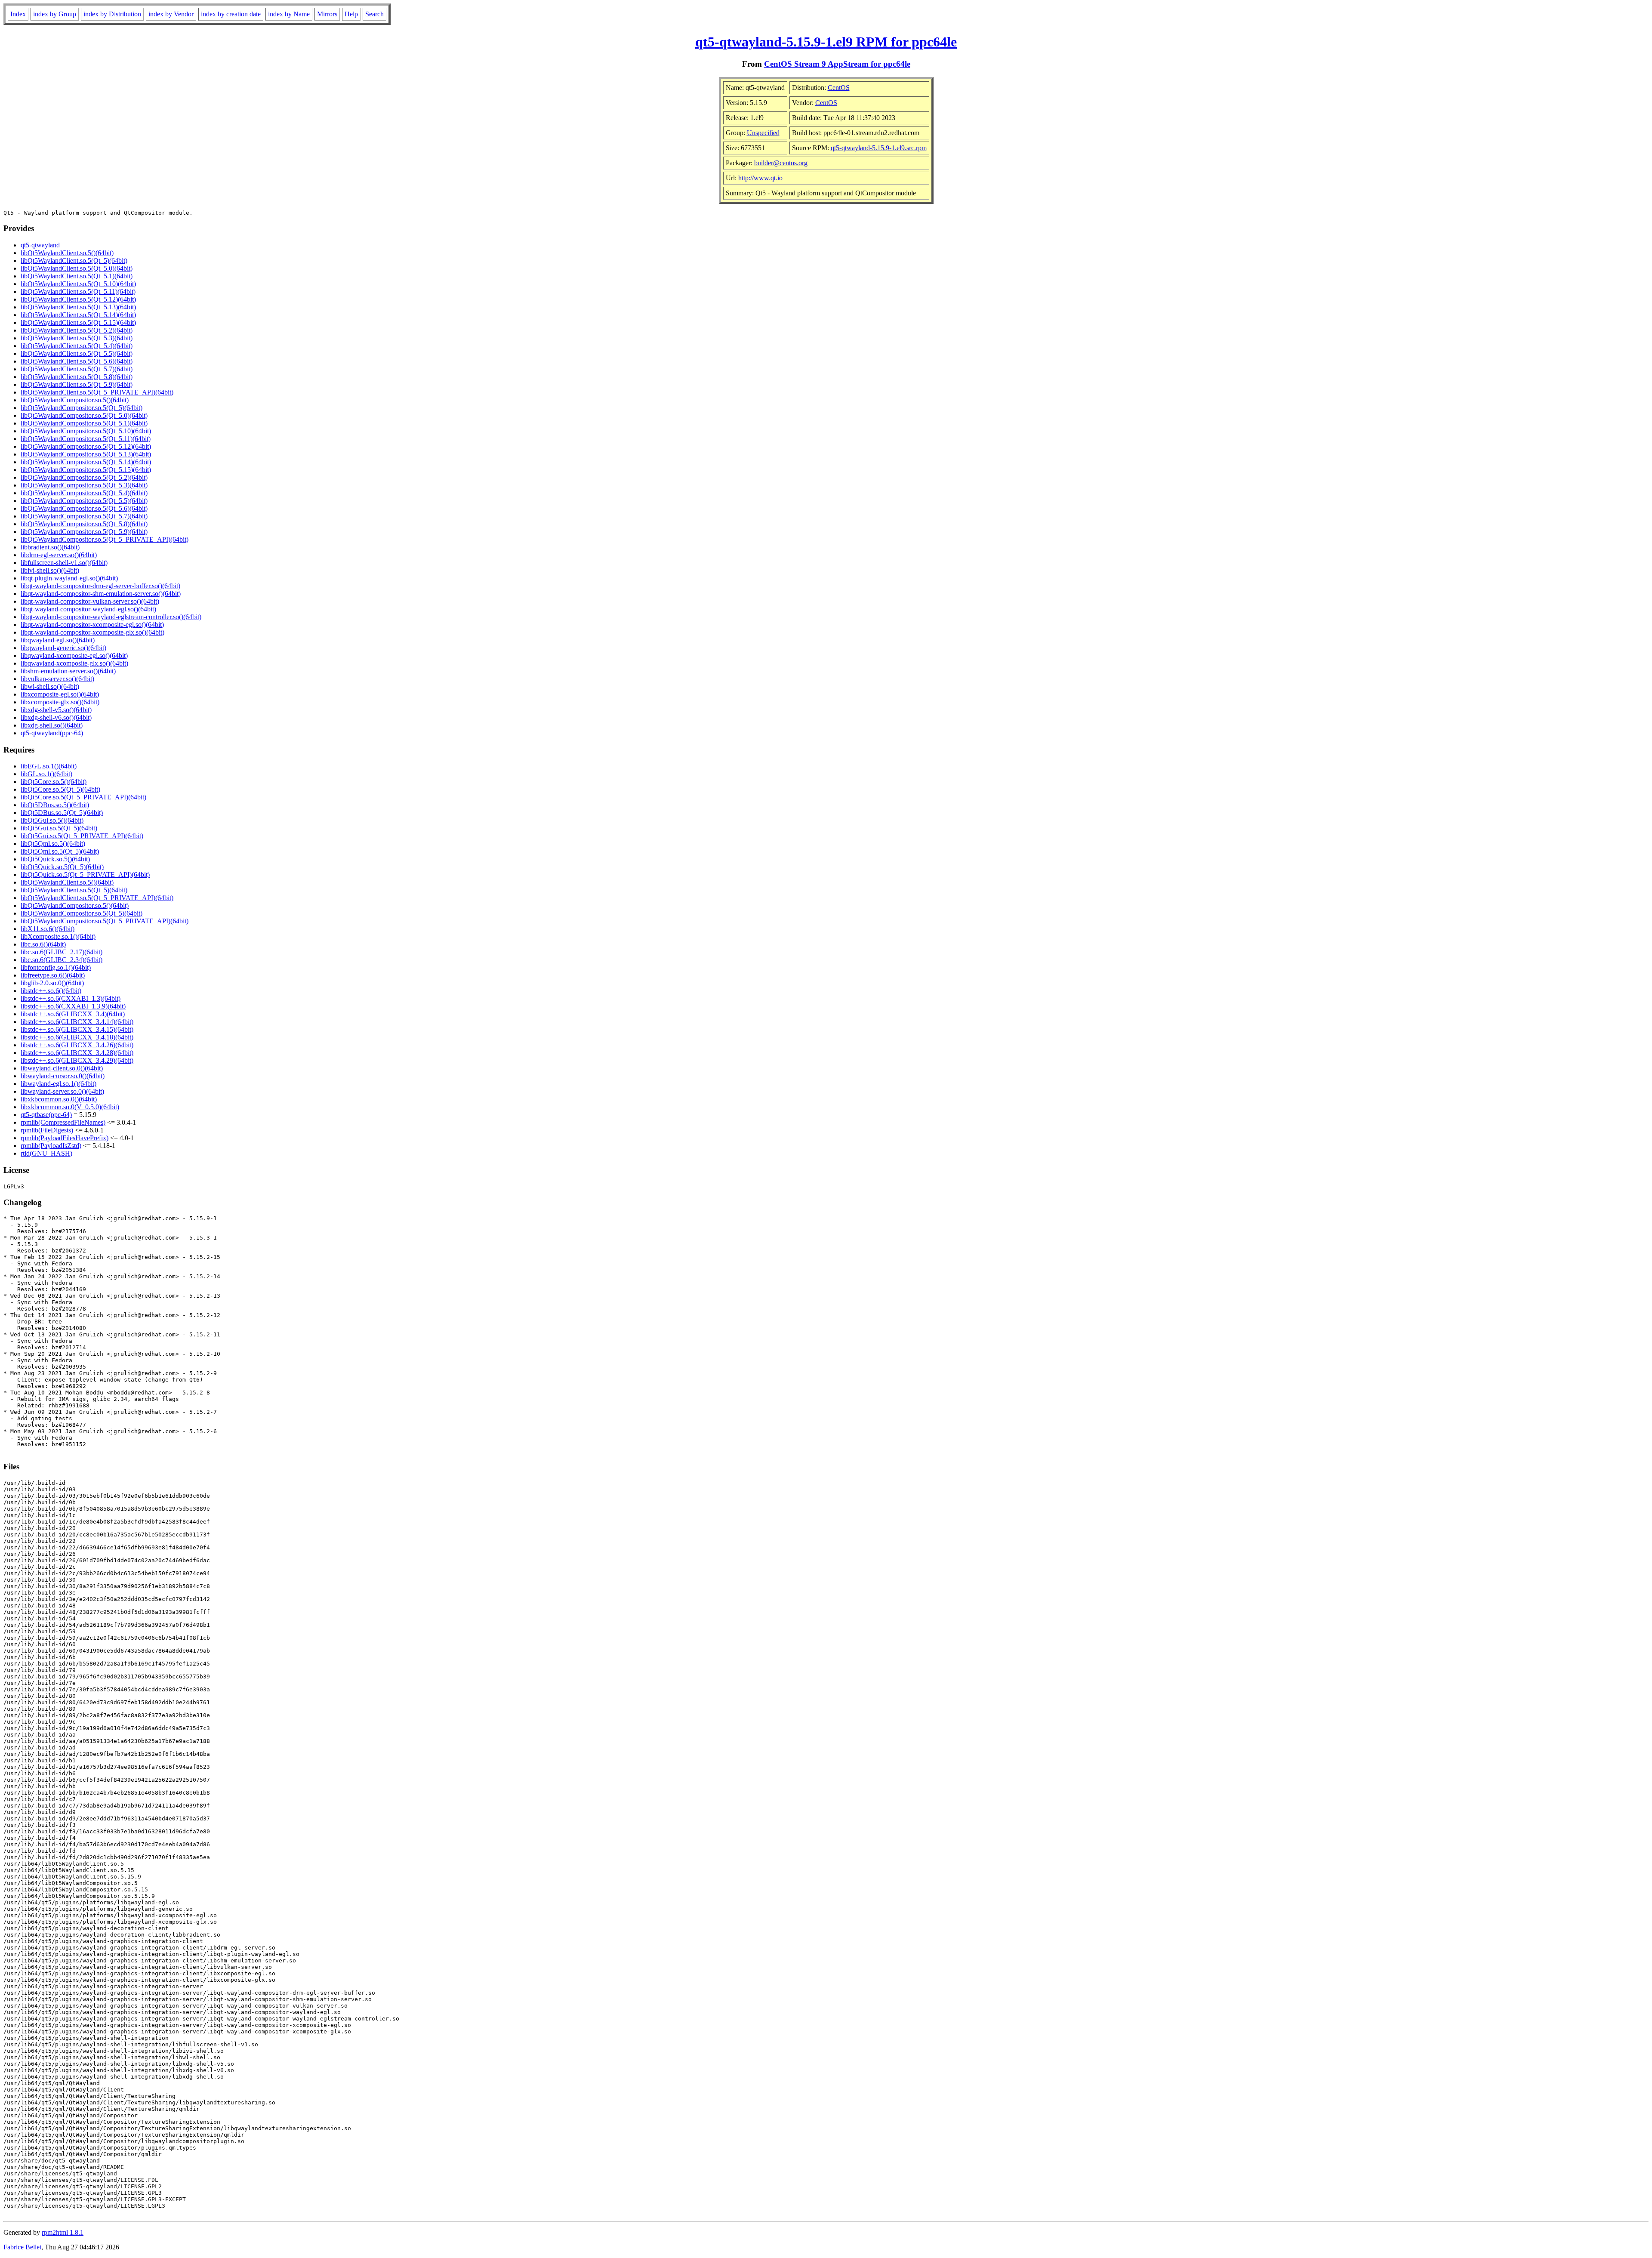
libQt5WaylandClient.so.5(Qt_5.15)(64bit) (78, 322)
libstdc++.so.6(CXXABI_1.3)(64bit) (71, 998)
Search (374, 14)
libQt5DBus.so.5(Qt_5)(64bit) (62, 813)
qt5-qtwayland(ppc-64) (52, 733)
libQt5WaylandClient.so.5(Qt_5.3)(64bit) (77, 338)
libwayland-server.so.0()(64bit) (62, 1091)
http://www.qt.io (760, 178)
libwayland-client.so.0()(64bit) (62, 1068)
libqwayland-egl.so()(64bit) (58, 640)
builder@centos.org (781, 163)
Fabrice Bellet (22, 2247)
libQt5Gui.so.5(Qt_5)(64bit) (59, 828)
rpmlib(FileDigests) (47, 1130)
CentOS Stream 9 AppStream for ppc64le (837, 64)
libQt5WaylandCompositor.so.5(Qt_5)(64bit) (82, 408)
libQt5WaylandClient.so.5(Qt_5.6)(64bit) (77, 361)
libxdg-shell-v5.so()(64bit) (56, 710)
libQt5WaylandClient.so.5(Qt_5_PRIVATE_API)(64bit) (97, 392)
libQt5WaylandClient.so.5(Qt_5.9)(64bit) (77, 384)
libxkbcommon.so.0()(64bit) (59, 1099)
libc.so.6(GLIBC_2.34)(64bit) (62, 960)
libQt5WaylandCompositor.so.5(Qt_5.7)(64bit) (84, 516)
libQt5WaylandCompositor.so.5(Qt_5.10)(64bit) (86, 431)
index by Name (289, 14)
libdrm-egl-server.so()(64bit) (59, 555)
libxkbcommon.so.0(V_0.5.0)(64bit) (70, 1107)
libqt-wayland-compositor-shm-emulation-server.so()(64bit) (101, 594)
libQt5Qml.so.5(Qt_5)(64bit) (60, 851)
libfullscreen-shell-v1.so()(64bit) (64, 563)
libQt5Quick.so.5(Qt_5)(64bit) (62, 867)
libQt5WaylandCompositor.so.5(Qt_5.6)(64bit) (84, 508)
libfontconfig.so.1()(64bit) (56, 967)
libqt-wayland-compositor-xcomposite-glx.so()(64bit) (92, 632)
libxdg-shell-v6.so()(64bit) (56, 717)
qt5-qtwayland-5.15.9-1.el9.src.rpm (879, 148)
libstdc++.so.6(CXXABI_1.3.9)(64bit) (73, 1006)
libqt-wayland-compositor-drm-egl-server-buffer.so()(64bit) (100, 586)
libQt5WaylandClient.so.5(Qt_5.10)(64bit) (78, 284)
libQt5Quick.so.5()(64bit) (55, 859)
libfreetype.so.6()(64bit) (53, 975)
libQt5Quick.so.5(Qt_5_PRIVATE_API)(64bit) (85, 875)
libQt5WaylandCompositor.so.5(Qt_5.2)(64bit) (84, 477)
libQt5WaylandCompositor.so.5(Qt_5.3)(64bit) (84, 485)
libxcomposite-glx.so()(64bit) (60, 702)
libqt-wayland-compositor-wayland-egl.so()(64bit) (88, 609)
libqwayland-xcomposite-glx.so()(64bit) (74, 663)
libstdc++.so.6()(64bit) (51, 991)
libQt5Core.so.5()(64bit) (54, 782)
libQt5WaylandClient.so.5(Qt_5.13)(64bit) (78, 307)
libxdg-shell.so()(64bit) (52, 725)
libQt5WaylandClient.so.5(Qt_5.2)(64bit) (77, 330)
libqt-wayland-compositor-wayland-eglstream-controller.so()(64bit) (111, 617)
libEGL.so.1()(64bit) (49, 766)
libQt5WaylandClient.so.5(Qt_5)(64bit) (74, 261)
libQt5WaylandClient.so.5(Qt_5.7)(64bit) (77, 369)
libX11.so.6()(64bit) (48, 929)
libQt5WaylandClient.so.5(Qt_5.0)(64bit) (77, 268)
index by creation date (231, 14)
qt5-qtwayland (40, 245)
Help (351, 14)
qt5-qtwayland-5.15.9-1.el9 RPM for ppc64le (826, 42)
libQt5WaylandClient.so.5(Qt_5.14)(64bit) (78, 315)
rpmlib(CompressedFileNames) (63, 1122)
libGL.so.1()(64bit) (46, 774)
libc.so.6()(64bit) (43, 944)
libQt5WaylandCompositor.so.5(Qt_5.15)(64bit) (86, 470)
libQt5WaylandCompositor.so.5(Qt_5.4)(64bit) (84, 493)
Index (18, 14)
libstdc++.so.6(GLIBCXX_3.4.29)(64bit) (77, 1060)
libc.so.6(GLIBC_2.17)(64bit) (62, 952)
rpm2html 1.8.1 (63, 2232)
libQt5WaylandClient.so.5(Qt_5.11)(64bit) (78, 292)
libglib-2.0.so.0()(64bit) (52, 983)
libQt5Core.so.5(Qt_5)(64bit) (60, 789)
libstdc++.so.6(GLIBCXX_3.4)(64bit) (73, 1014)
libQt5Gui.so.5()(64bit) (52, 820)
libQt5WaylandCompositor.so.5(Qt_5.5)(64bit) (84, 501)
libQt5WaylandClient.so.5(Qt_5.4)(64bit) (77, 346)
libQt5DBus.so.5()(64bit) (55, 805)
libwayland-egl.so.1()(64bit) (59, 1084)
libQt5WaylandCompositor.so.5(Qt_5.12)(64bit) (86, 446)
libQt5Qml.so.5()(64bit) (53, 844)
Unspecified (763, 133)
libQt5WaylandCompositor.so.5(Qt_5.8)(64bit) (84, 524)
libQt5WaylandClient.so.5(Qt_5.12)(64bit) (78, 299)
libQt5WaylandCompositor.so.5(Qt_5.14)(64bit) (86, 462)
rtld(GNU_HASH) (46, 1153)
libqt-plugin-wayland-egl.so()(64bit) (69, 578)
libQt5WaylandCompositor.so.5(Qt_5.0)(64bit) (84, 415)
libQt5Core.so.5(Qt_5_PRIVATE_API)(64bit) (83, 797)
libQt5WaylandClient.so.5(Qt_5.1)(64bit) (77, 276)
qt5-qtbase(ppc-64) (46, 1115)
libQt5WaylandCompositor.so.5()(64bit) (75, 400)
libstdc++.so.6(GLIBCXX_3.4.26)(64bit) (77, 1045)
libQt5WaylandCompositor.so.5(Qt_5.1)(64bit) (84, 423)
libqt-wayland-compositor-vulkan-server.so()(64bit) (90, 601)
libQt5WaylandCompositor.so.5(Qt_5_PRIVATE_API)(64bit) (105, 539)
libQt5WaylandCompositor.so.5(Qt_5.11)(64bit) (86, 439)
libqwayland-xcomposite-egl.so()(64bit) (74, 655)
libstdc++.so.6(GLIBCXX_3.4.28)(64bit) (77, 1053)
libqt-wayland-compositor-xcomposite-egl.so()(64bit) (92, 625)
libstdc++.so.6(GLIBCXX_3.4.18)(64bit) (77, 1037)
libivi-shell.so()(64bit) (50, 570)
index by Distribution (112, 14)
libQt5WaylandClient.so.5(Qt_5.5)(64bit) (77, 353)
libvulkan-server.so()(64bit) (57, 679)
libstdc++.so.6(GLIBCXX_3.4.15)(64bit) (77, 1029)
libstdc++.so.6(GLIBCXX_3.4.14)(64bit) (77, 1022)
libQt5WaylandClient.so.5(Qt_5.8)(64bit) (77, 377)
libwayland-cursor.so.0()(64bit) (63, 1076)
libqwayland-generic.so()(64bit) (63, 648)
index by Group (55, 14)
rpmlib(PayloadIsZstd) (51, 1146)
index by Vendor (171, 14)
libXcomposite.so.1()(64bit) (58, 936)
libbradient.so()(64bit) (50, 547)
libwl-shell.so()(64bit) (50, 686)
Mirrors (327, 14)
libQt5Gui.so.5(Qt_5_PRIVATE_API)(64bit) (82, 836)
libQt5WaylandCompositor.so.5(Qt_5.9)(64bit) (84, 532)
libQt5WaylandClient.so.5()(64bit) (67, 253)
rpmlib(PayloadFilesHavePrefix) (65, 1138)
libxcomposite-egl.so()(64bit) (60, 694)
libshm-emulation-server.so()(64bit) (68, 671)
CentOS (839, 88)
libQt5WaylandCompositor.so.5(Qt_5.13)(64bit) (86, 454)
